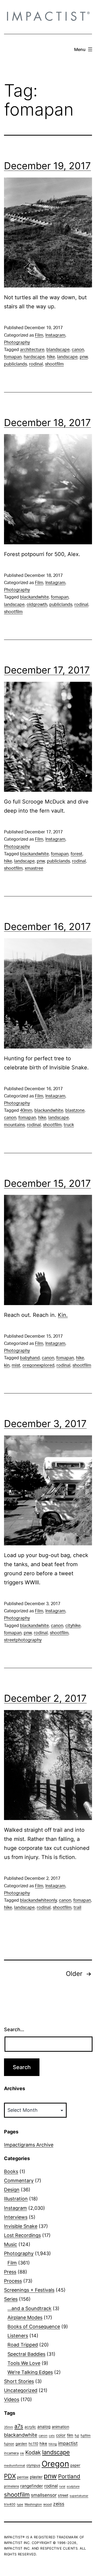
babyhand (30, 1358)
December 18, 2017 (47, 423)
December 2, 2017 (45, 1698)
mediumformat (15, 2465)
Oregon (55, 2464)
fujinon (9, 2444)
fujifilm (86, 2435)
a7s (19, 2426)
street (63, 2495)
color (61, 2435)
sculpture (73, 2486)
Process (13, 2281)
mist (16, 1365)
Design (12, 2190)
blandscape (58, 350)
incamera (11, 2453)
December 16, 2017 (47, 927)
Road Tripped (23, 2345)
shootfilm (54, 364)
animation (60, 2427)
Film (39, 335)
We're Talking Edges (30, 2372)
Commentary (19, 2181)
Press (10, 2272)
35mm (9, 2427)
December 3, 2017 (45, 1424)
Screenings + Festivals (29, 2290)
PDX (10, 2476)
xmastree (34, 868)
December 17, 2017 (47, 670)
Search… (14, 2029)
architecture (32, 350)
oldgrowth (37, 605)
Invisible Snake (21, 2226)
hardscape (34, 357)
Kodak (33, 2452)
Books (11, 2171)
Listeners (18, 2336)
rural (62, 2486)
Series (11, 2299)
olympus (33, 2465)
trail (77, 1908)
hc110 (33, 2444)
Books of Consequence (34, 2327)
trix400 (10, 2504)
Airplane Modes (25, 2317)
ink (22, 2453)
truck (69, 1125)
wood (47, 2504)
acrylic (30, 2427)
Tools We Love (24, 2363)
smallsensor (44, 2495)
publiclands (15, 364)
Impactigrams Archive (29, 2145)
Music (11, 2244)
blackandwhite (34, 597)
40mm (26, 1110)
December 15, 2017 (47, 1183)
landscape (67, 357)
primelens (11, 2486)
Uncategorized (21, 2390)
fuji (77, 2435)
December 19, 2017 (47, 166)
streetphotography (23, 1640)
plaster (36, 2477)
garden (21, 2444)
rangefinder (32, 2486)
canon (78, 350)
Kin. (63, 1315)
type (20, 2504)
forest (77, 854)
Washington (33, 2504)
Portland (69, 2476)
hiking (53, 2444)
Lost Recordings (22, 2235)
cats (52, 2436)
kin (7, 1365)
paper (75, 2465)
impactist (68, 2443)
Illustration (16, 2199)
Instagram (55, 335)
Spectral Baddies (26, 2354)
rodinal (36, 364)
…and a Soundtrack (29, 2308)
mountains (14, 1125)
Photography (17, 342)
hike (51, 357)
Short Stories (19, 2381)
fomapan (13, 357)
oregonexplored (38, 1365)
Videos (12, 2399)
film (70, 2435)
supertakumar (79, 2496)
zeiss (59, 2504)
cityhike (73, 1626)
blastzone (75, 1110)
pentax (23, 2477)
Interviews (16, 2217)
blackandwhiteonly (38, 1900)
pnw (84, 357)
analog (44, 2427)
